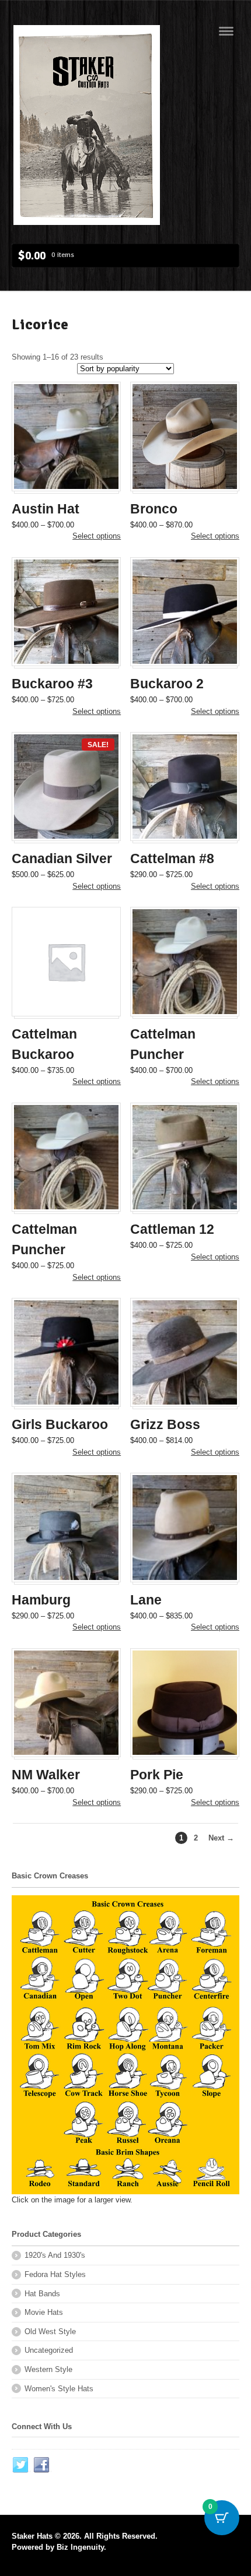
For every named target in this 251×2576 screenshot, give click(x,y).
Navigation (226, 31)
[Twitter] (21, 2465)
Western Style (48, 2369)
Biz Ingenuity (80, 2547)
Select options (97, 536)
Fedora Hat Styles (55, 2274)
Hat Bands (42, 2294)
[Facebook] (42, 2465)
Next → (221, 1838)
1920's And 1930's (55, 2255)
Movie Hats (44, 2312)
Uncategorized (49, 2350)
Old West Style (50, 2332)
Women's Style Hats (59, 2389)
